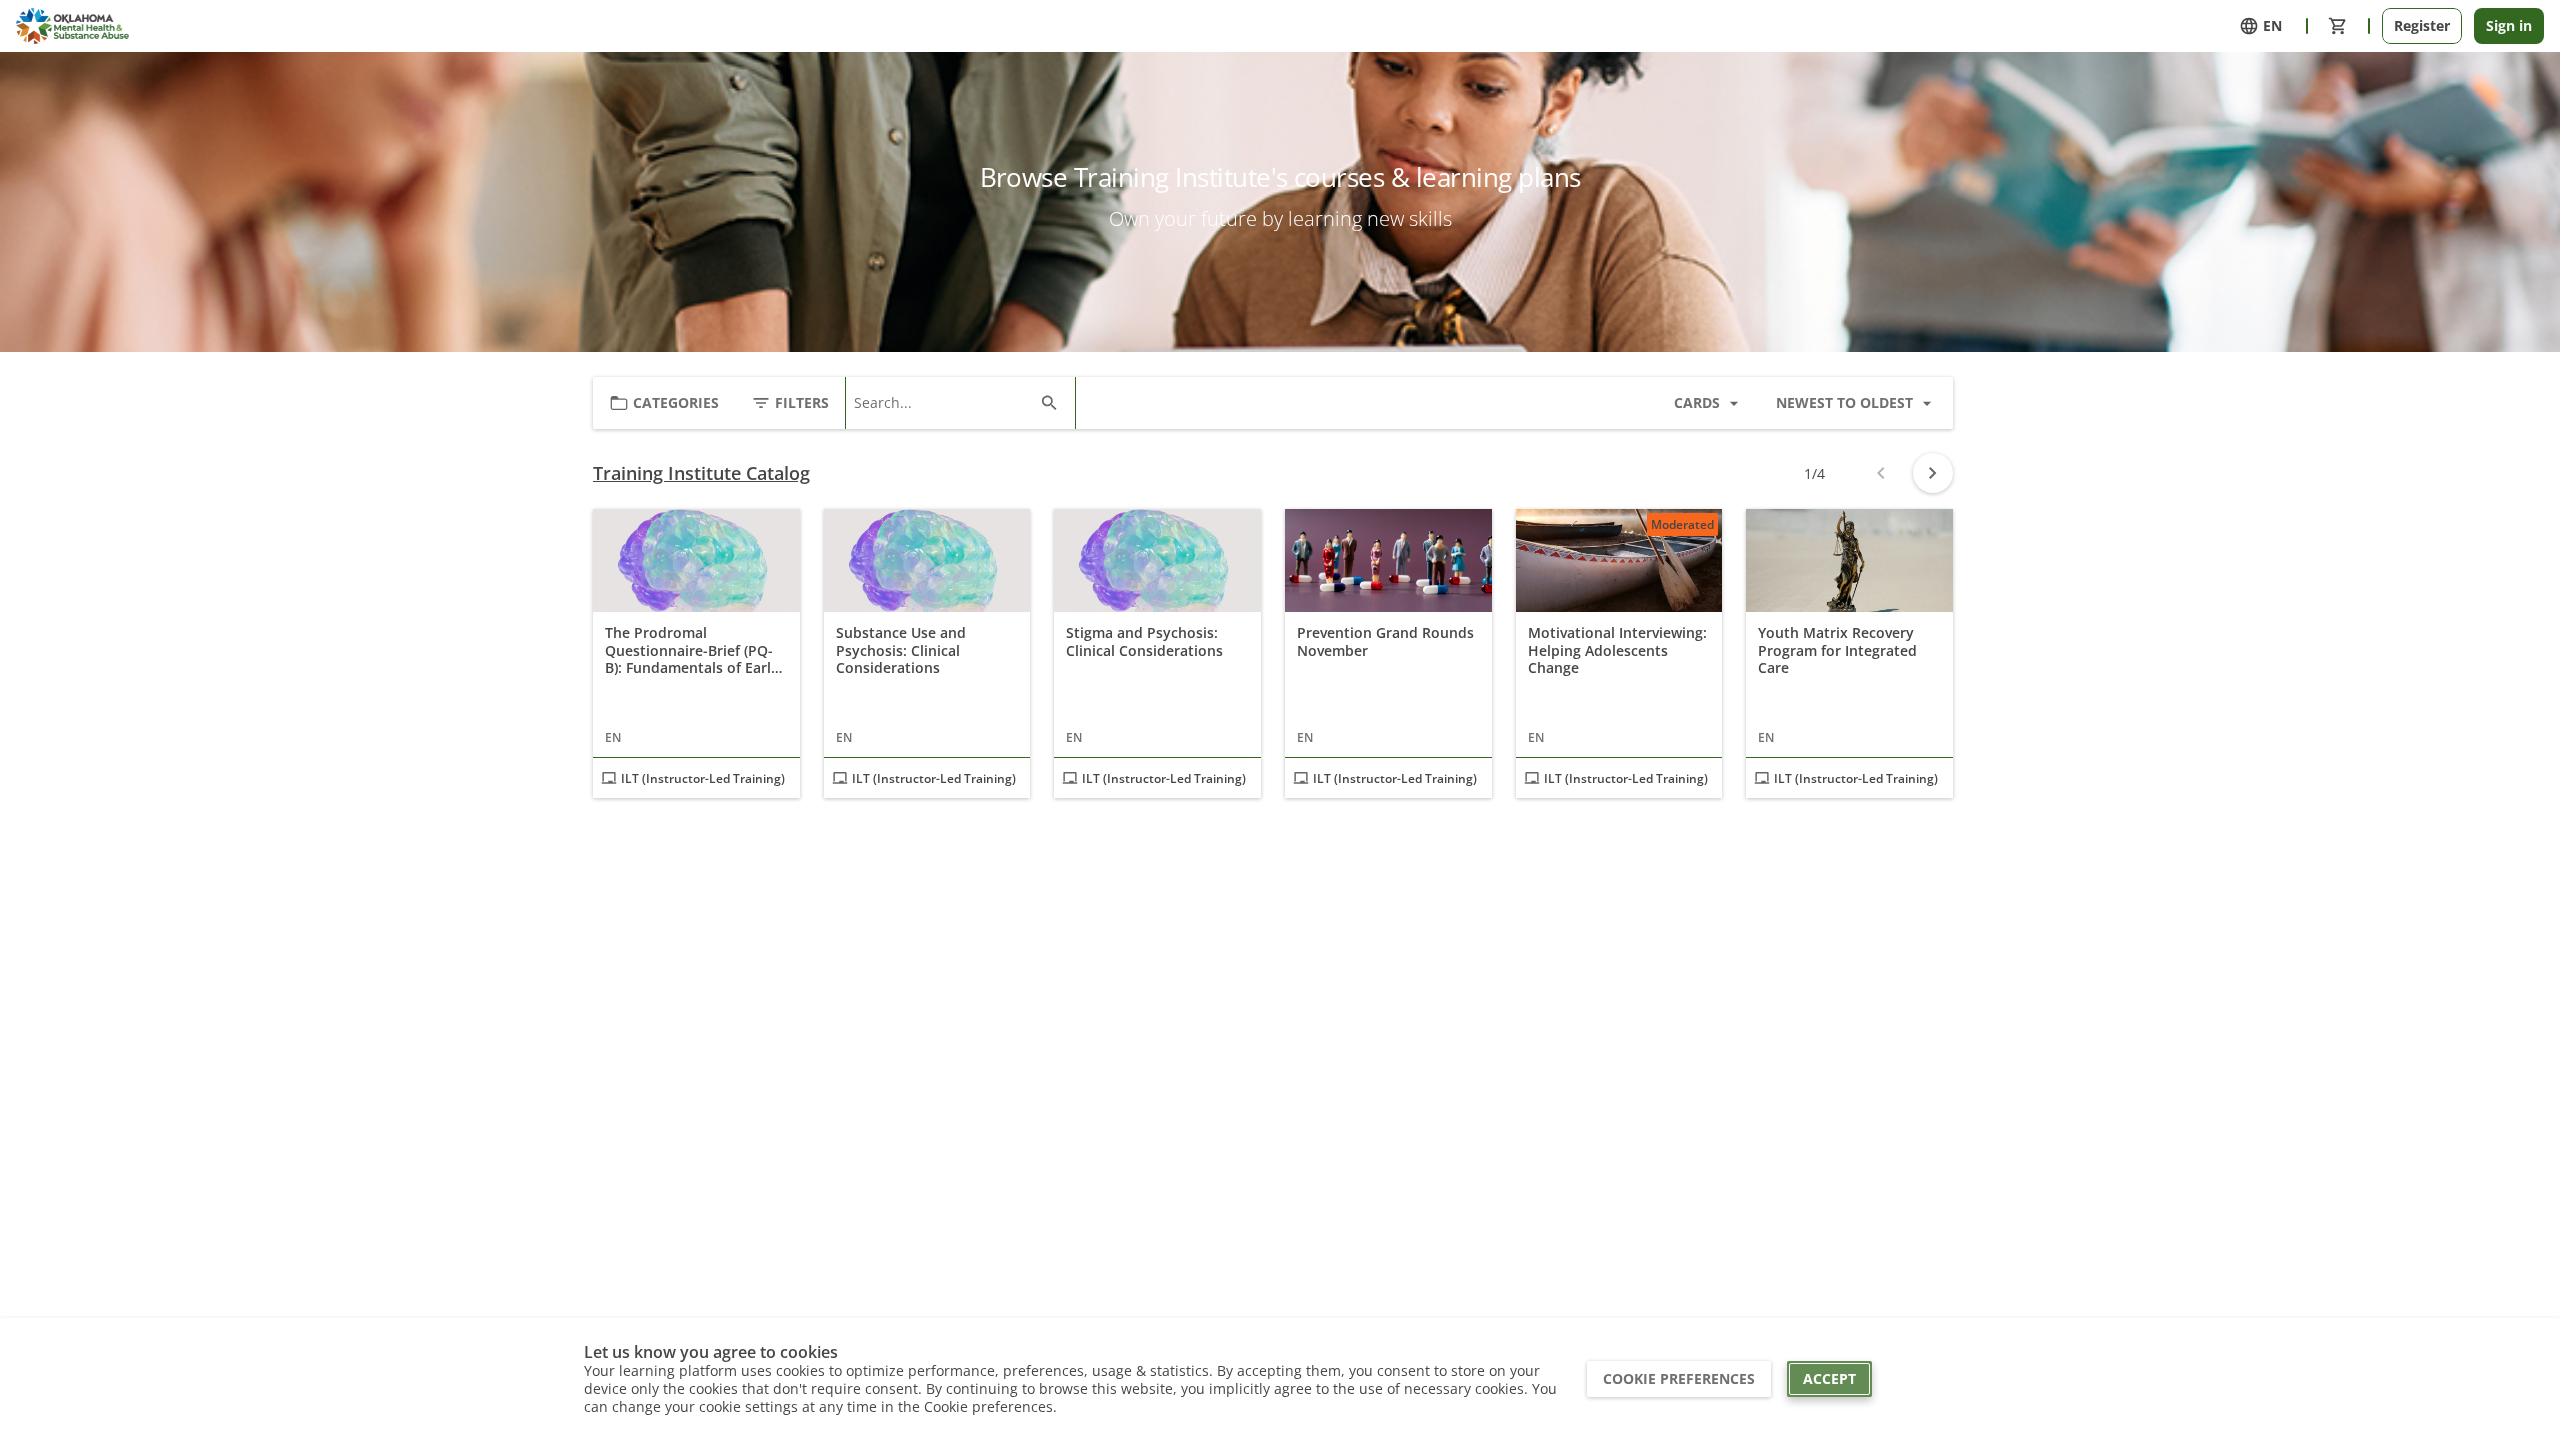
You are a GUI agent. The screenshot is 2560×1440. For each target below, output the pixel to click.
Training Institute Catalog (701, 473)
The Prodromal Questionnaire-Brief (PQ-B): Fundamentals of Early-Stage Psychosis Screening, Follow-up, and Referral (694, 650)
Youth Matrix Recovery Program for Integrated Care (1837, 650)
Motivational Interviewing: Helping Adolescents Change (1617, 650)
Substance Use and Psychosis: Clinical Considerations (901, 650)
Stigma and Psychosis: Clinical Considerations (1144, 641)
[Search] (1049, 403)
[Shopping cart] (2338, 26)
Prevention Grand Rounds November (1385, 641)
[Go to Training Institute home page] (72, 26)
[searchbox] (942, 403)
